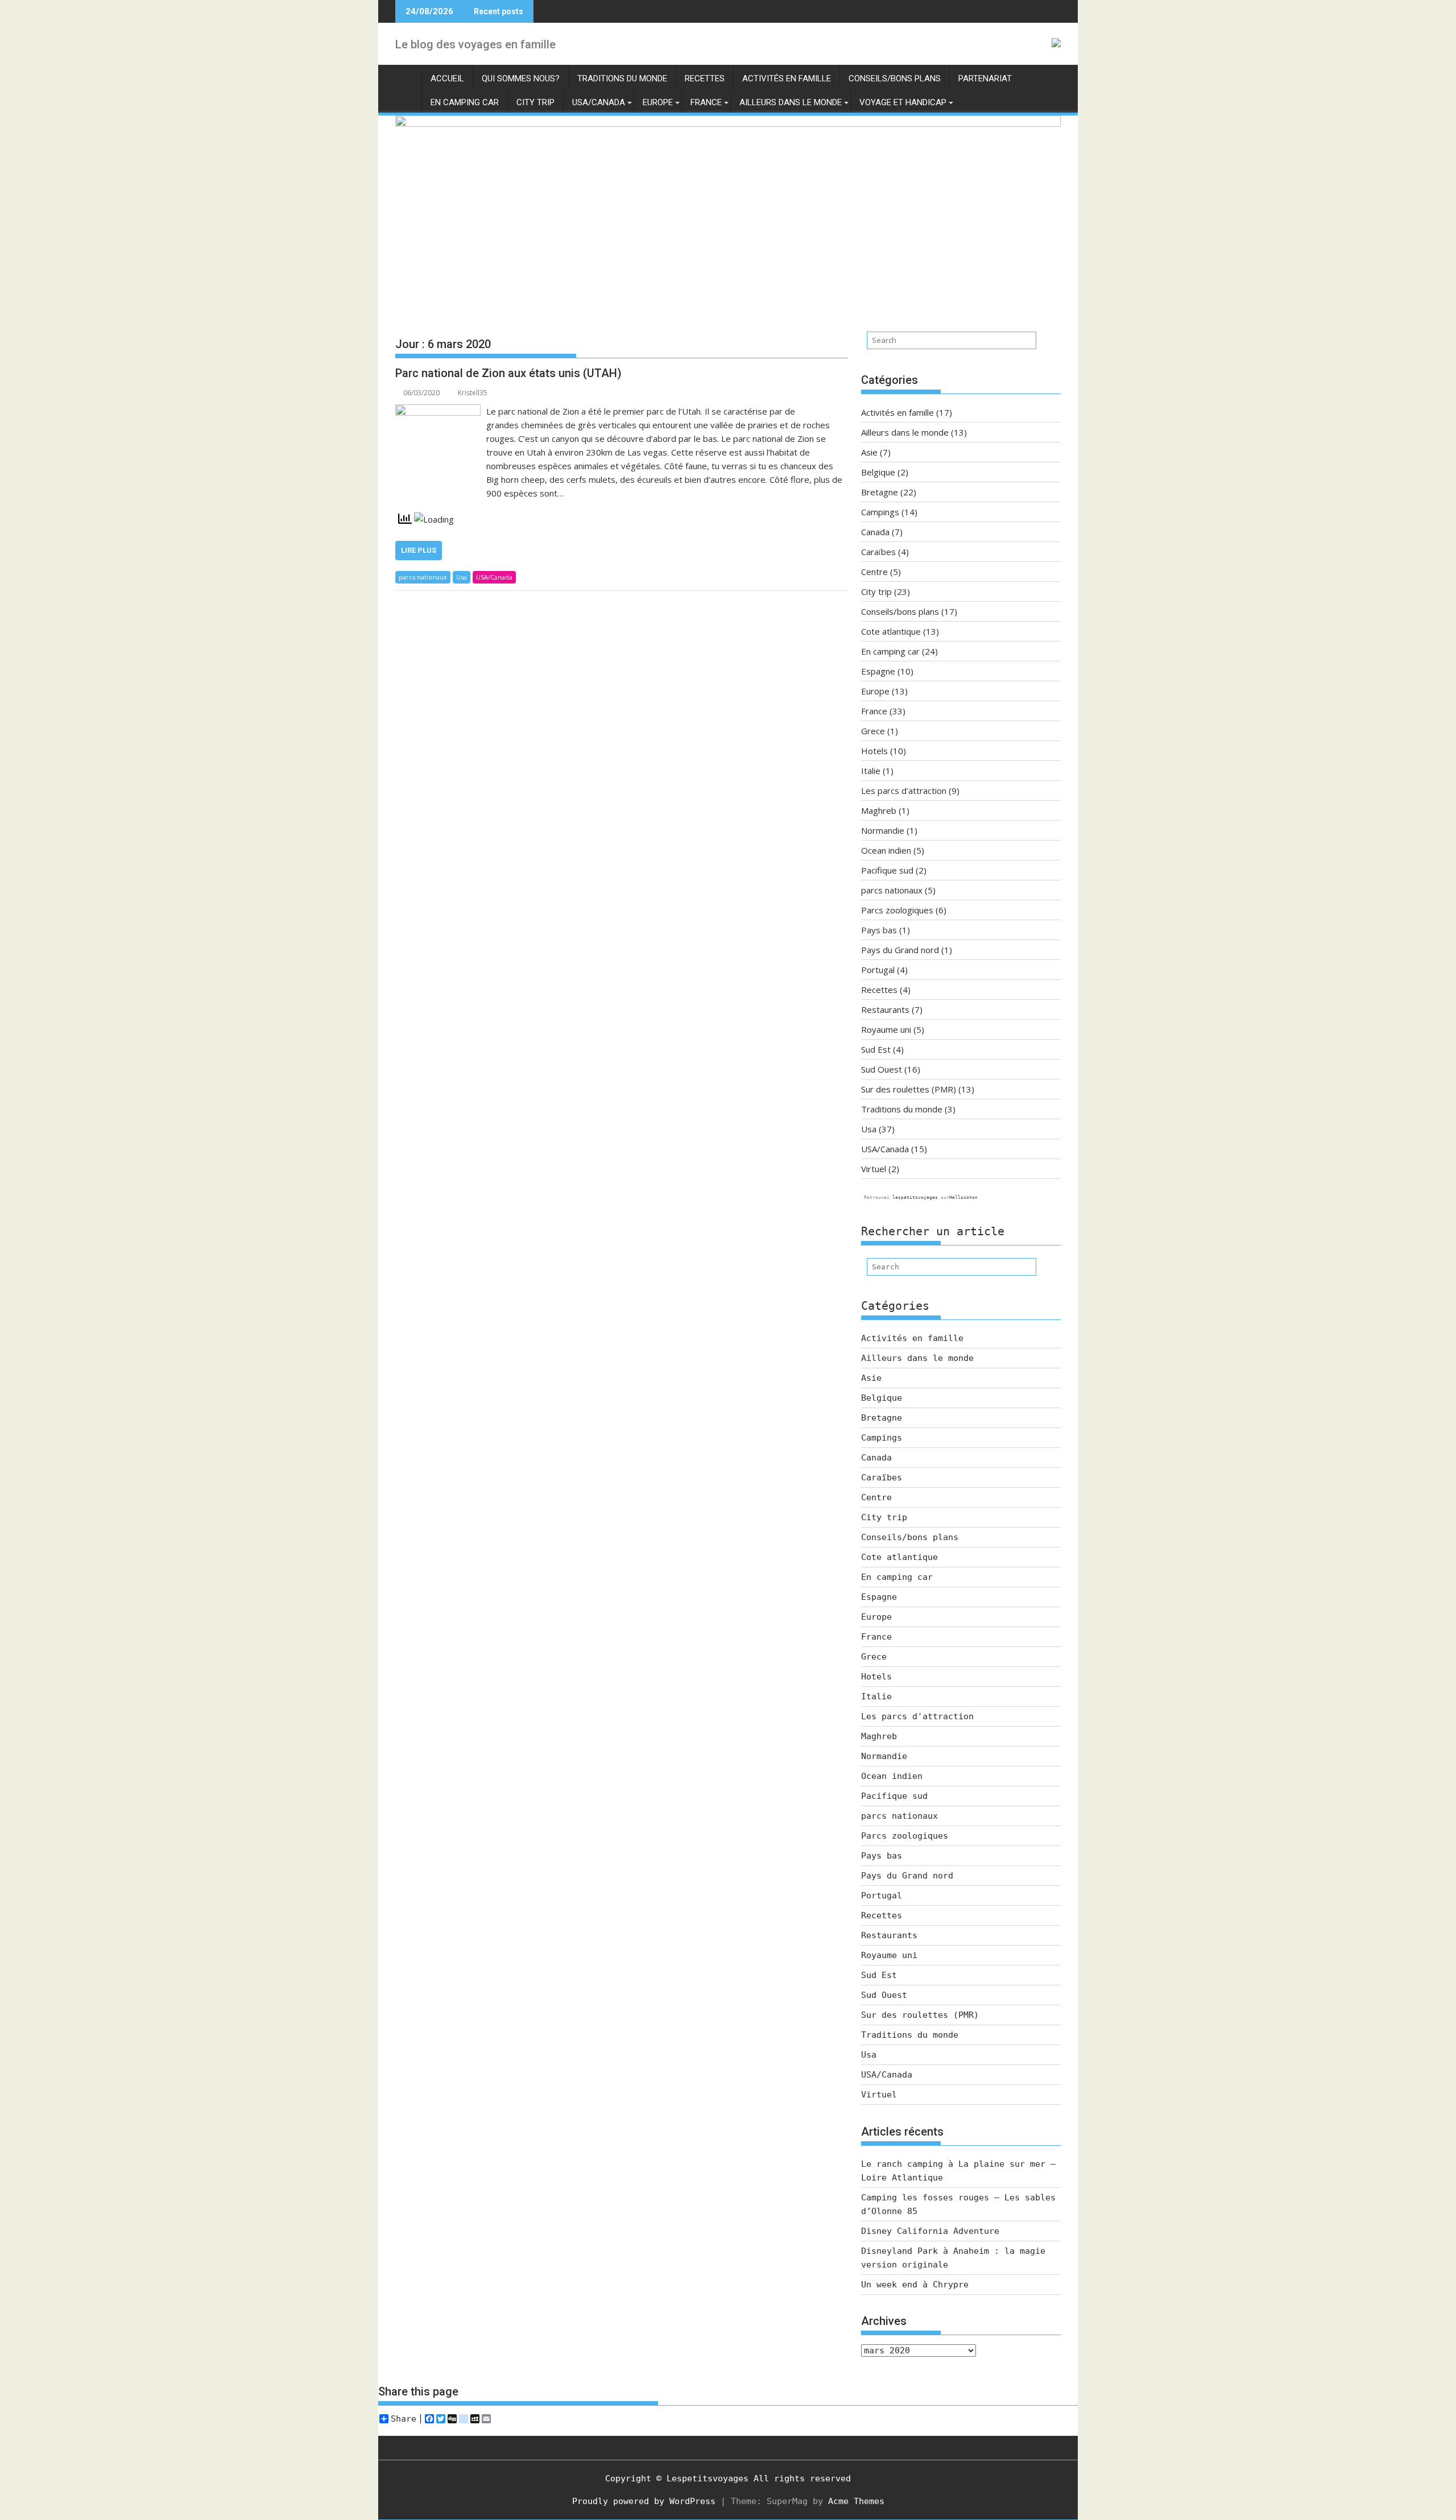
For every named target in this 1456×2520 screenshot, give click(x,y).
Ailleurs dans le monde (791, 102)
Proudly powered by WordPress (644, 2501)
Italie (871, 771)
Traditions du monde (622, 78)
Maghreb (879, 810)
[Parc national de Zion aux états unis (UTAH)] (438, 411)
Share (404, 2419)
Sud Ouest (882, 1069)
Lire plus (419, 550)
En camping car (465, 102)
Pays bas (879, 930)
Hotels (874, 751)
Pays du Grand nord (900, 950)
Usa (462, 577)
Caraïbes (878, 552)
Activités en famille (787, 78)
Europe (658, 102)
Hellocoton (963, 1197)
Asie (869, 452)
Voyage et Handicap (903, 102)
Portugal (878, 970)
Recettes (705, 78)
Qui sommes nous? (521, 78)
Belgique (878, 472)
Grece (873, 731)
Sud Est (876, 1049)
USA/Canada (599, 102)
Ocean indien (886, 850)
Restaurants (885, 1009)
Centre (874, 572)
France (706, 102)
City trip (535, 102)
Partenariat (985, 78)
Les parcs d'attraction (904, 791)
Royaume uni (886, 1029)
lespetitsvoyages (915, 1197)
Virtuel (874, 1169)
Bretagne (880, 492)
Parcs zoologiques (897, 910)
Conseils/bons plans (895, 78)
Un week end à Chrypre (915, 2285)
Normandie (883, 830)
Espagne (878, 671)
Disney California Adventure (930, 2231)
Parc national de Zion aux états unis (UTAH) (508, 373)
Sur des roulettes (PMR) (909, 1089)
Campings (880, 512)
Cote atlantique (891, 631)
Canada (875, 532)
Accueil (447, 78)
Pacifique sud (887, 870)
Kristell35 (473, 393)
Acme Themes (856, 2501)
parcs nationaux (423, 577)
